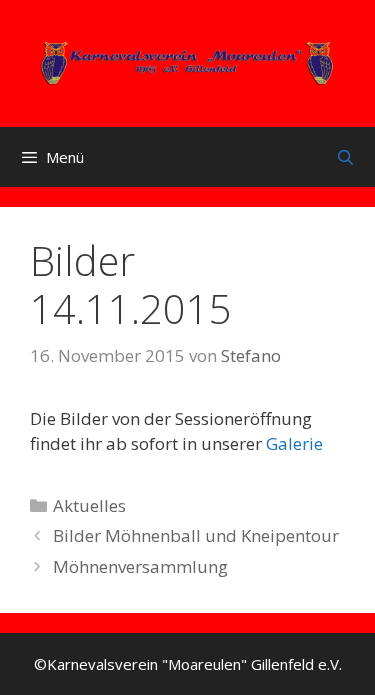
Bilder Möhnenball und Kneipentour (196, 535)
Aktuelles (89, 505)
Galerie (294, 443)
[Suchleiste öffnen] (345, 157)
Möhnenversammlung (140, 566)
